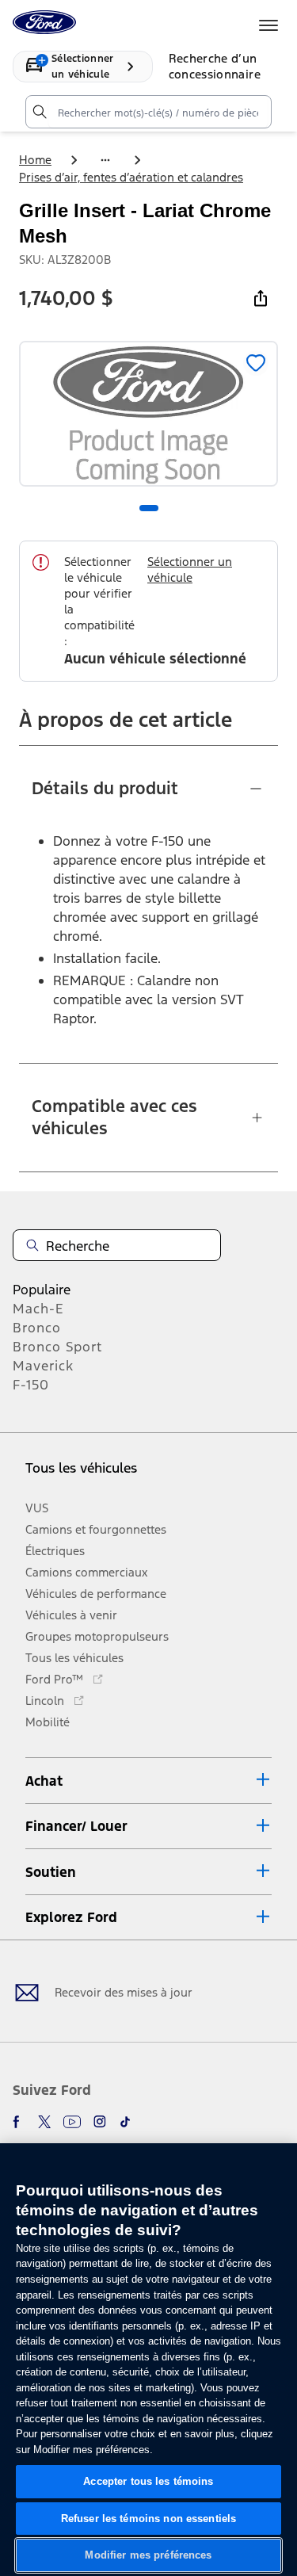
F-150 (31, 1385)
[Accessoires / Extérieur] (105, 160)
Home (35, 160)
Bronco (37, 1328)
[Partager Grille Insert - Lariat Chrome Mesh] (261, 298)
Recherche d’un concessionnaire (215, 66)
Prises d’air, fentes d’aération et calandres (131, 177)
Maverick (43, 1366)
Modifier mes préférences (148, 2555)
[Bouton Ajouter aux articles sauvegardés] (256, 363)
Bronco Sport (57, 1347)
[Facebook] (19, 2122)
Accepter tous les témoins (148, 2481)
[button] (148, 1781)
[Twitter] (44, 2122)
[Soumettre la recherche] (39, 112)
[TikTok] (125, 2122)
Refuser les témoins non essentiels (148, 2519)
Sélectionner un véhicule (190, 569)
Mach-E (38, 1309)
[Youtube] (72, 2122)
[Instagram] (100, 2122)
